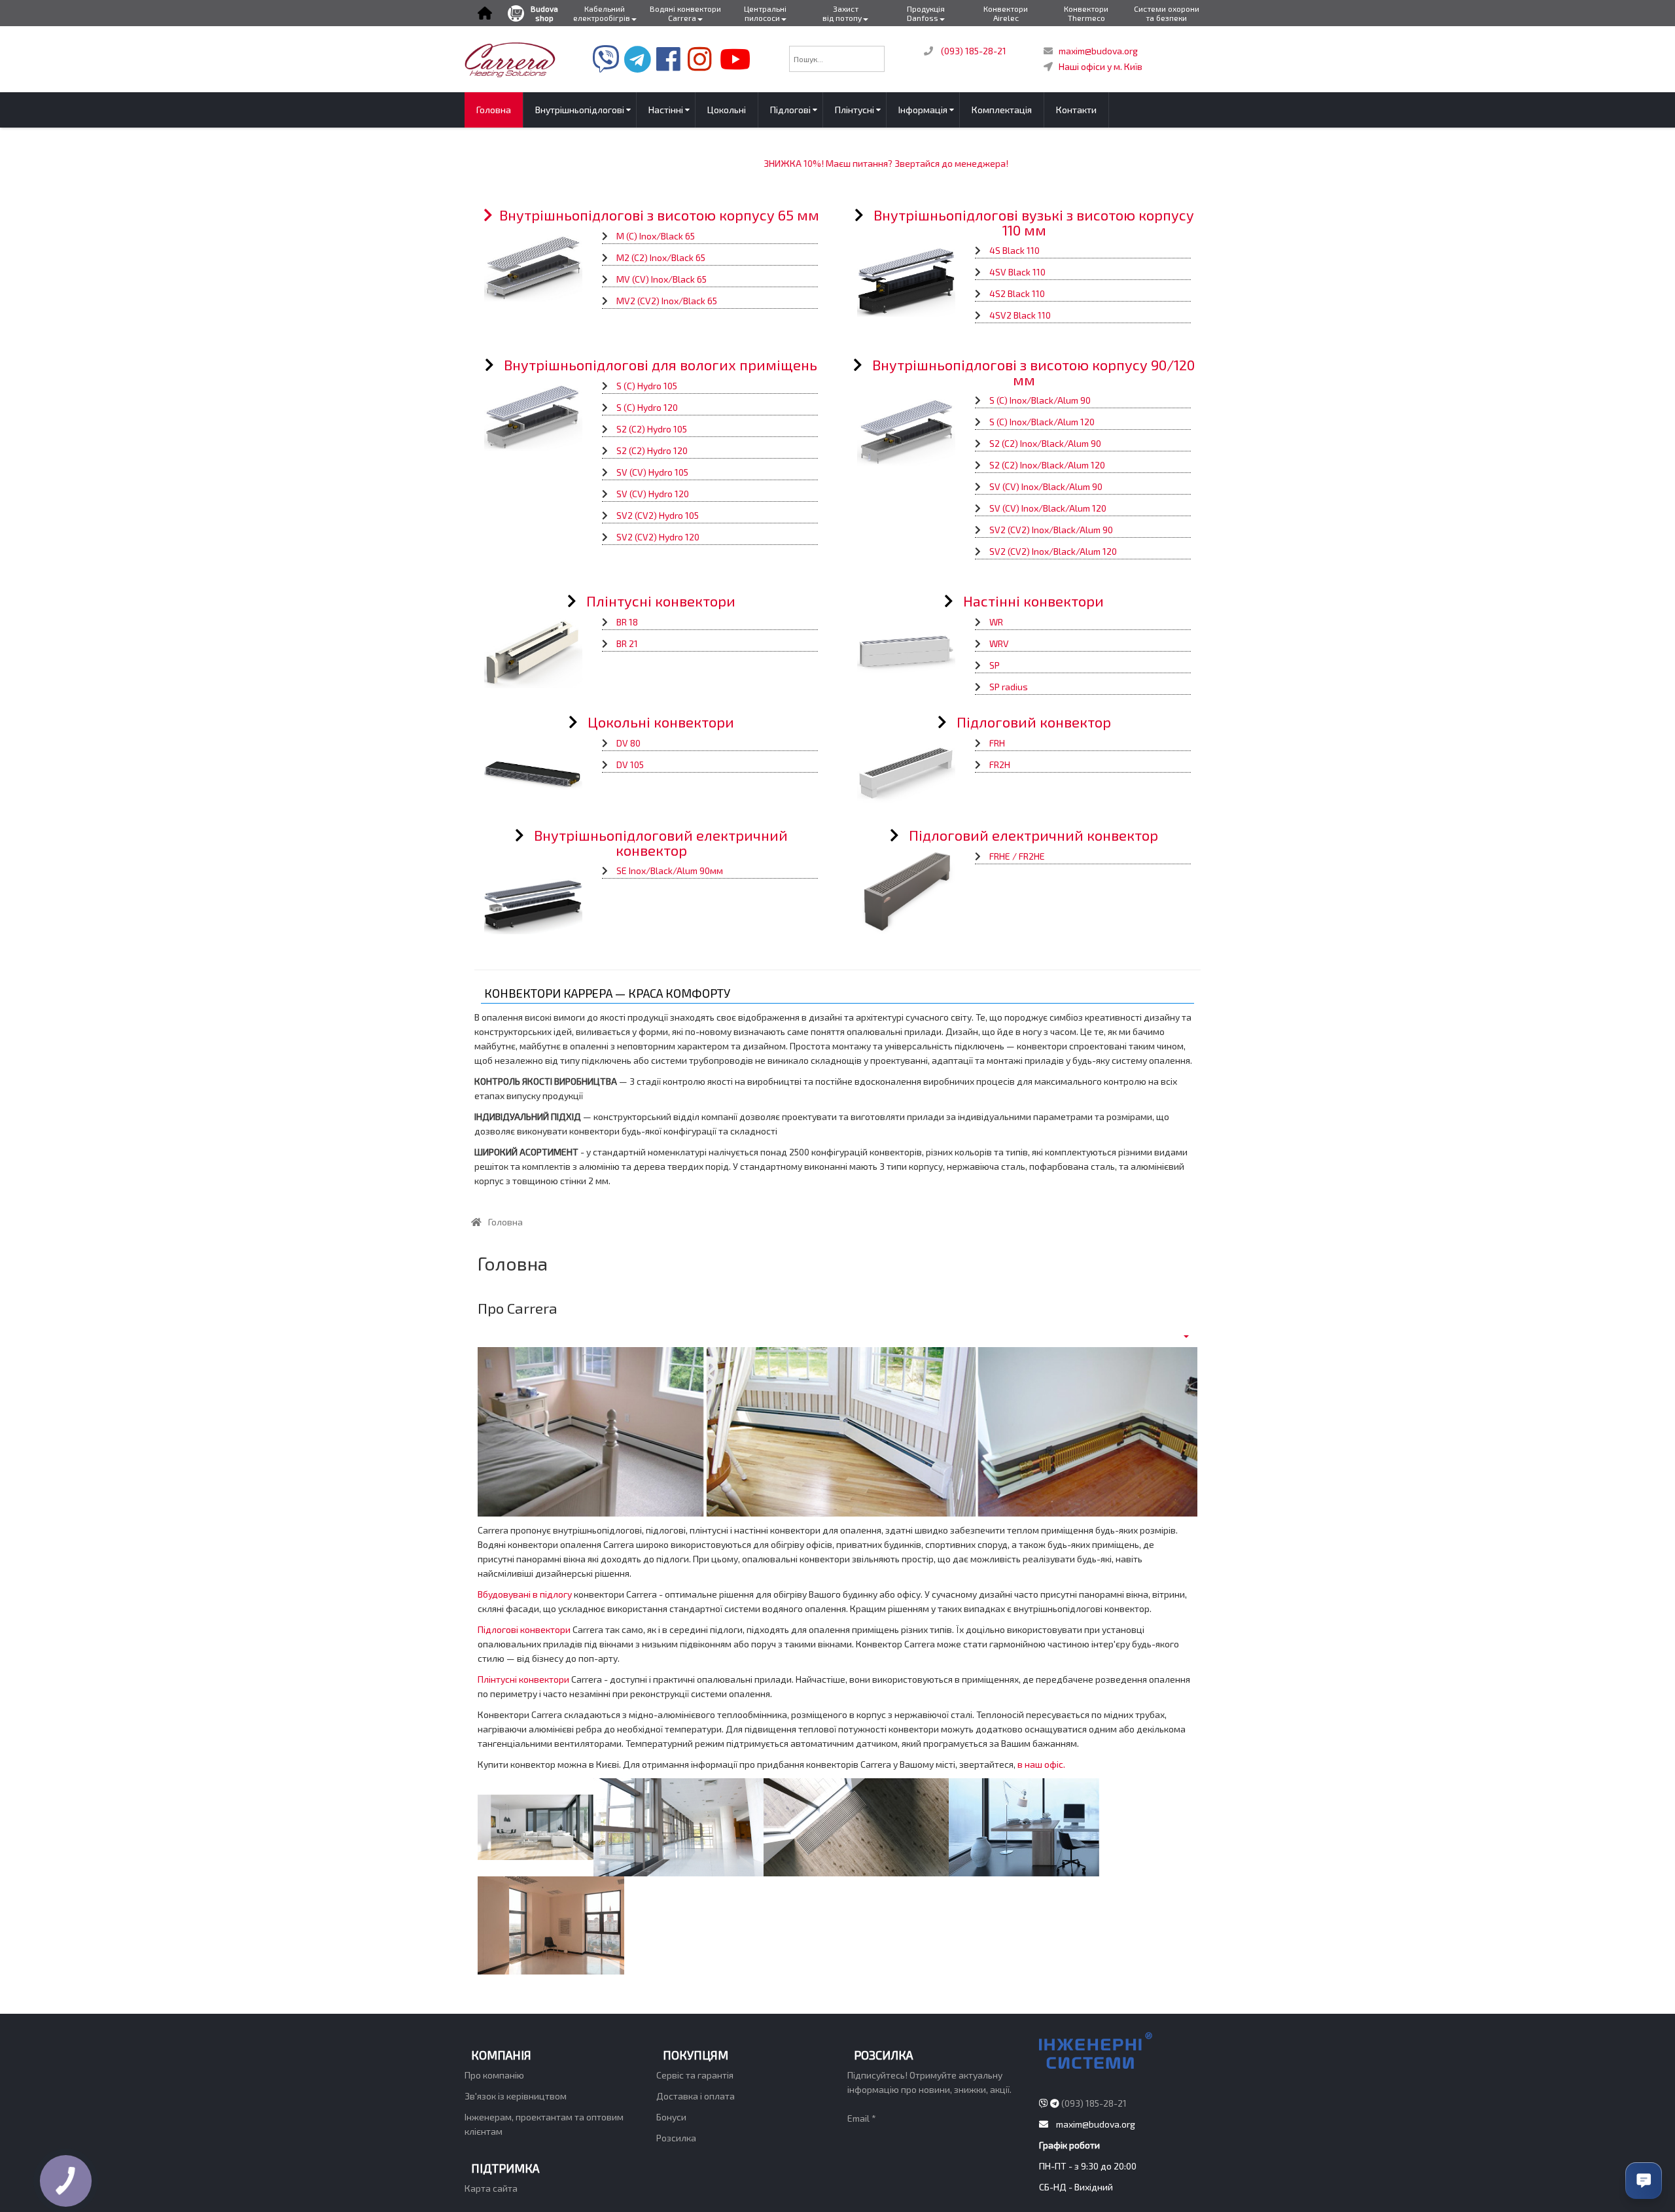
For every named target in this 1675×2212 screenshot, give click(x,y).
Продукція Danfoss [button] (926, 13)
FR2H (1000, 764)
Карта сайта (491, 2188)
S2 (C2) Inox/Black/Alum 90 (1045, 443)
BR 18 (627, 622)
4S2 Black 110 (1017, 293)
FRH (997, 743)
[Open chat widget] (1644, 2181)
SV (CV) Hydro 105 (652, 472)
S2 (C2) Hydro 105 (652, 429)
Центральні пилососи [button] (765, 13)
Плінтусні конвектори (661, 601)
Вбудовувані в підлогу (525, 1594)
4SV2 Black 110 (1020, 315)
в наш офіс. (1041, 1764)
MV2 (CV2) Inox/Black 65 (667, 301)
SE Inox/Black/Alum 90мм (670, 870)
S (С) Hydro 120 (647, 407)
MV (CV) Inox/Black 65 (661, 279)
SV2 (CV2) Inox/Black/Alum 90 (1051, 530)
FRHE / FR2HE (1017, 856)
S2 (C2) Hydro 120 (652, 450)
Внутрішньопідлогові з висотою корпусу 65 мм (659, 215)
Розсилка (676, 2138)
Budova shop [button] (544, 13)
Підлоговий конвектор (1034, 722)
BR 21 (627, 643)
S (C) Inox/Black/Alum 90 (1040, 400)
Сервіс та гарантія (695, 2075)
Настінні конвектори (1033, 601)
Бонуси (671, 2117)
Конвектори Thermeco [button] (1086, 13)
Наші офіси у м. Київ (1101, 66)
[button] (485, 13)
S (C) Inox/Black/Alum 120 (1042, 422)
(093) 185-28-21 (974, 51)
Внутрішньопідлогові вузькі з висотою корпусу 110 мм (1034, 222)
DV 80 (628, 743)
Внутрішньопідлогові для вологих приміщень (661, 364)
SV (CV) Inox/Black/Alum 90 (1046, 486)
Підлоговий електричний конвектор (1033, 835)
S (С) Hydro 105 (647, 386)
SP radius (1009, 687)
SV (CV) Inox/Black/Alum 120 (1048, 508)
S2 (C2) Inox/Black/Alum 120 (1047, 465)
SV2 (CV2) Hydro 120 (658, 537)
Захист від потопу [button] (842, 13)
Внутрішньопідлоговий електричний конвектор (661, 842)
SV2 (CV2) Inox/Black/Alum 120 (1053, 551)
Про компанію (494, 2075)
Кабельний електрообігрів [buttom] (602, 13)
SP (995, 665)
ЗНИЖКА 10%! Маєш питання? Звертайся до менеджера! (843, 163)
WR (996, 622)
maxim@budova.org (1098, 51)
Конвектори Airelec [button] (1006, 13)
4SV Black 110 (1017, 272)
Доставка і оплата (696, 2096)
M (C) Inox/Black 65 (656, 236)
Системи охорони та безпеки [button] (1167, 13)
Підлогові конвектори (524, 1629)
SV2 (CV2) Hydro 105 (658, 515)
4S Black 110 (1014, 250)
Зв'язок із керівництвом (516, 2096)
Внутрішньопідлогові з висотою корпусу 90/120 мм (1033, 372)
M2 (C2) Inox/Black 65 (661, 257)
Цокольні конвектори (661, 722)
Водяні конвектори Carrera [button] (685, 13)
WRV (999, 643)
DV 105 (630, 764)
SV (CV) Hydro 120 (653, 494)
